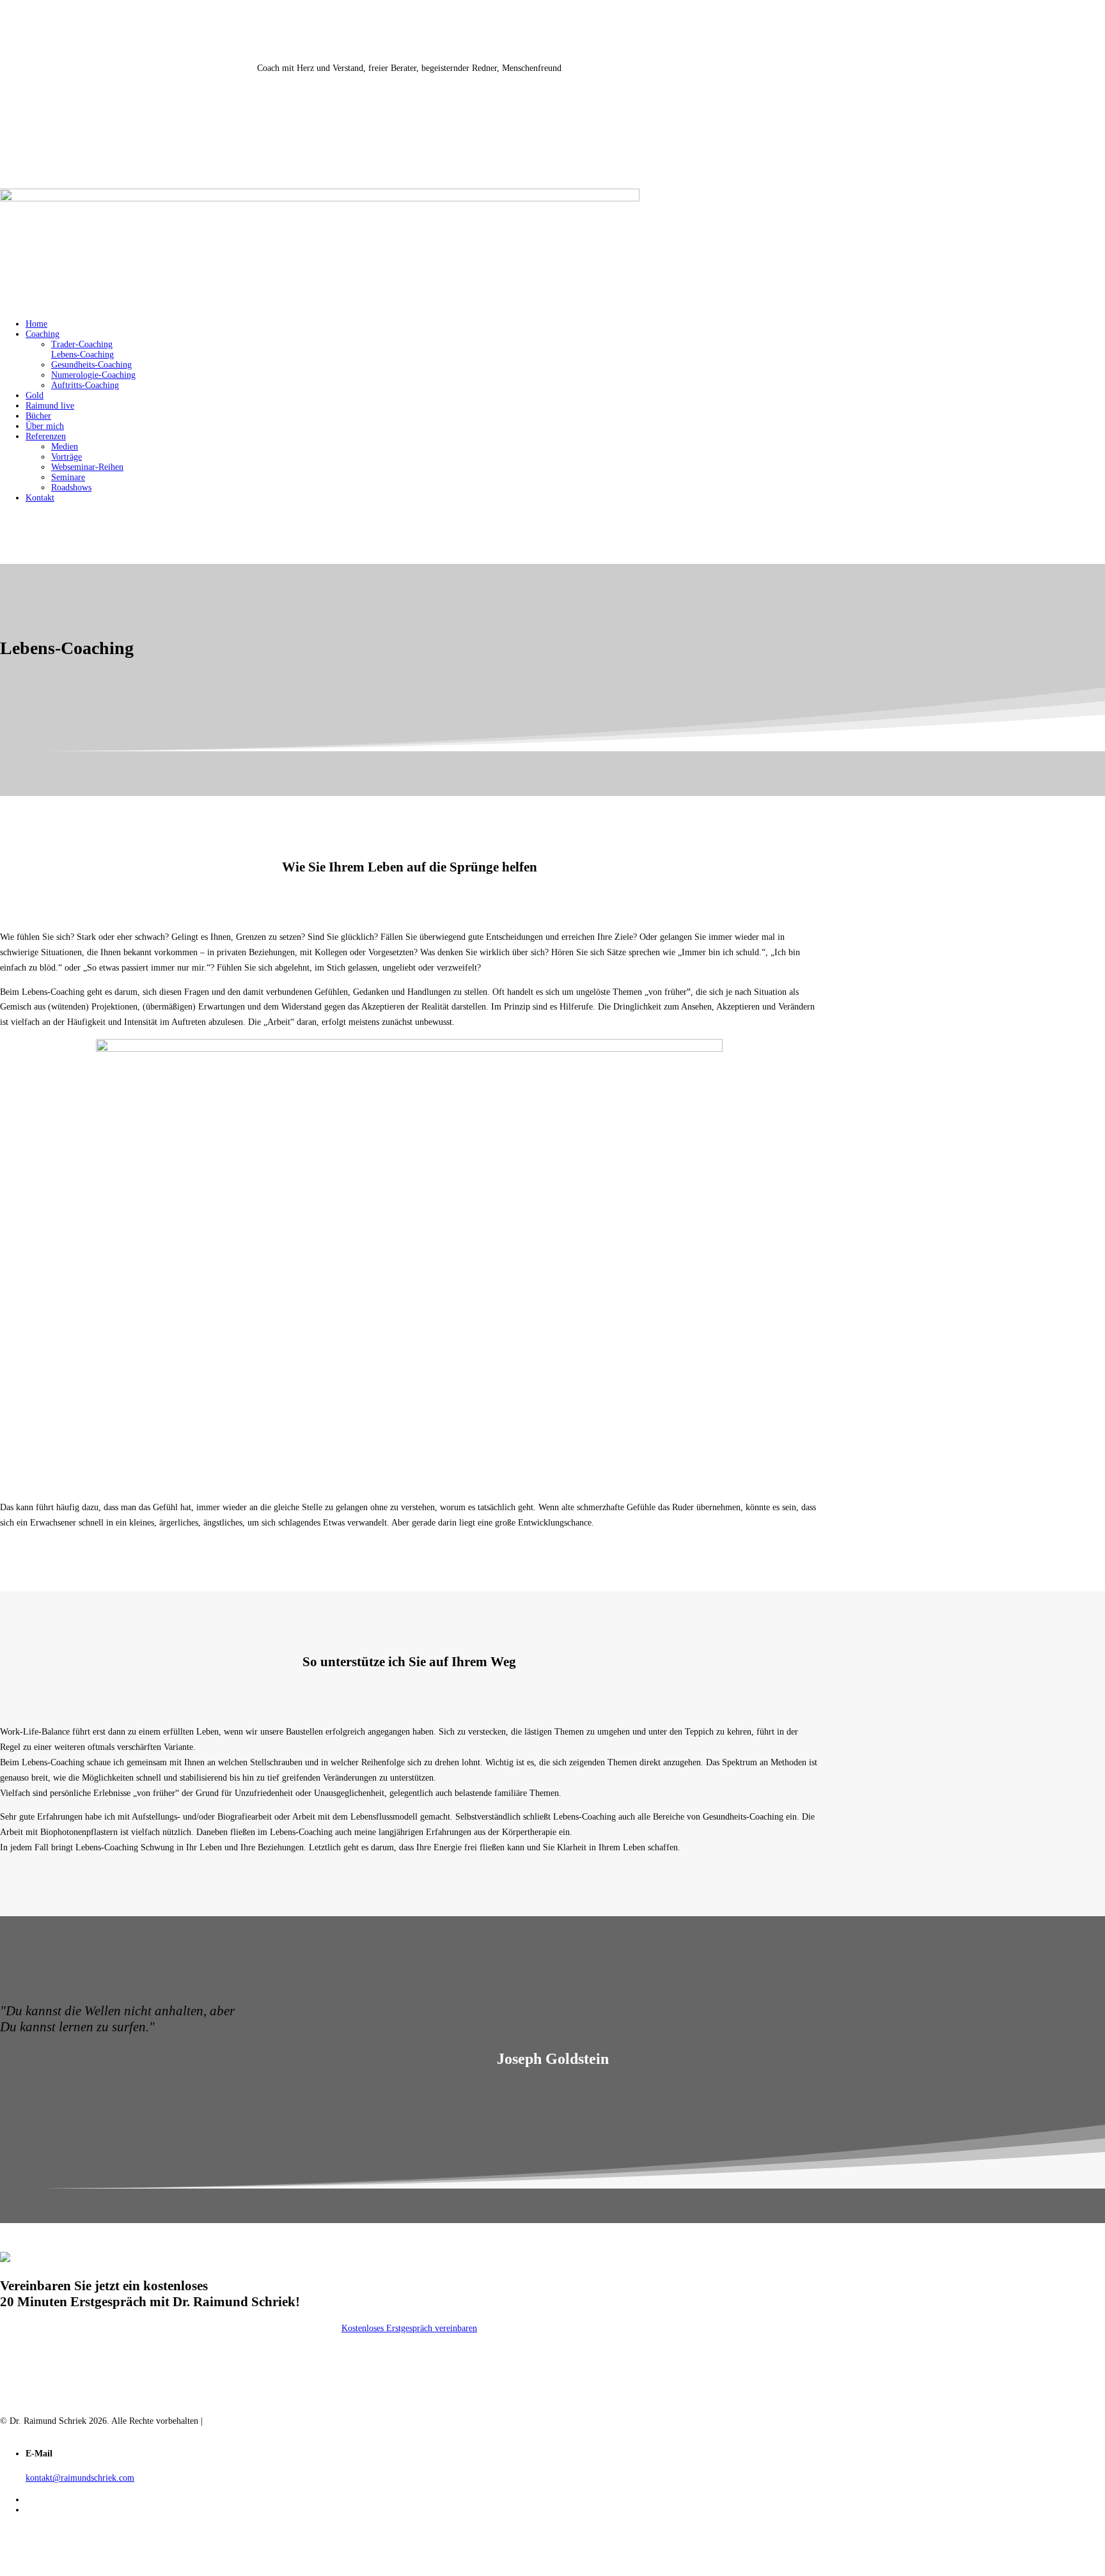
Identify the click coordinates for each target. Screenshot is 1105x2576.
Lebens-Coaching (82, 355)
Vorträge (67, 457)
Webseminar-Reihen (87, 467)
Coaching (43, 334)
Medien (65, 447)
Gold (35, 395)
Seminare (68, 477)
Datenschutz (104, 2431)
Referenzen (46, 436)
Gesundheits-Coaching (91, 365)
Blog (9, 2431)
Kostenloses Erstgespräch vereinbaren (409, 2328)
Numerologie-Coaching (93, 375)
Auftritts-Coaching (85, 385)
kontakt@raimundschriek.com (80, 2478)
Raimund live (50, 406)
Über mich (45, 426)
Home (36, 324)
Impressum (50, 2431)
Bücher (38, 416)
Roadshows (71, 488)
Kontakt (40, 498)
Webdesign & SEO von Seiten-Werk (271, 2421)
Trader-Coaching (82, 344)
